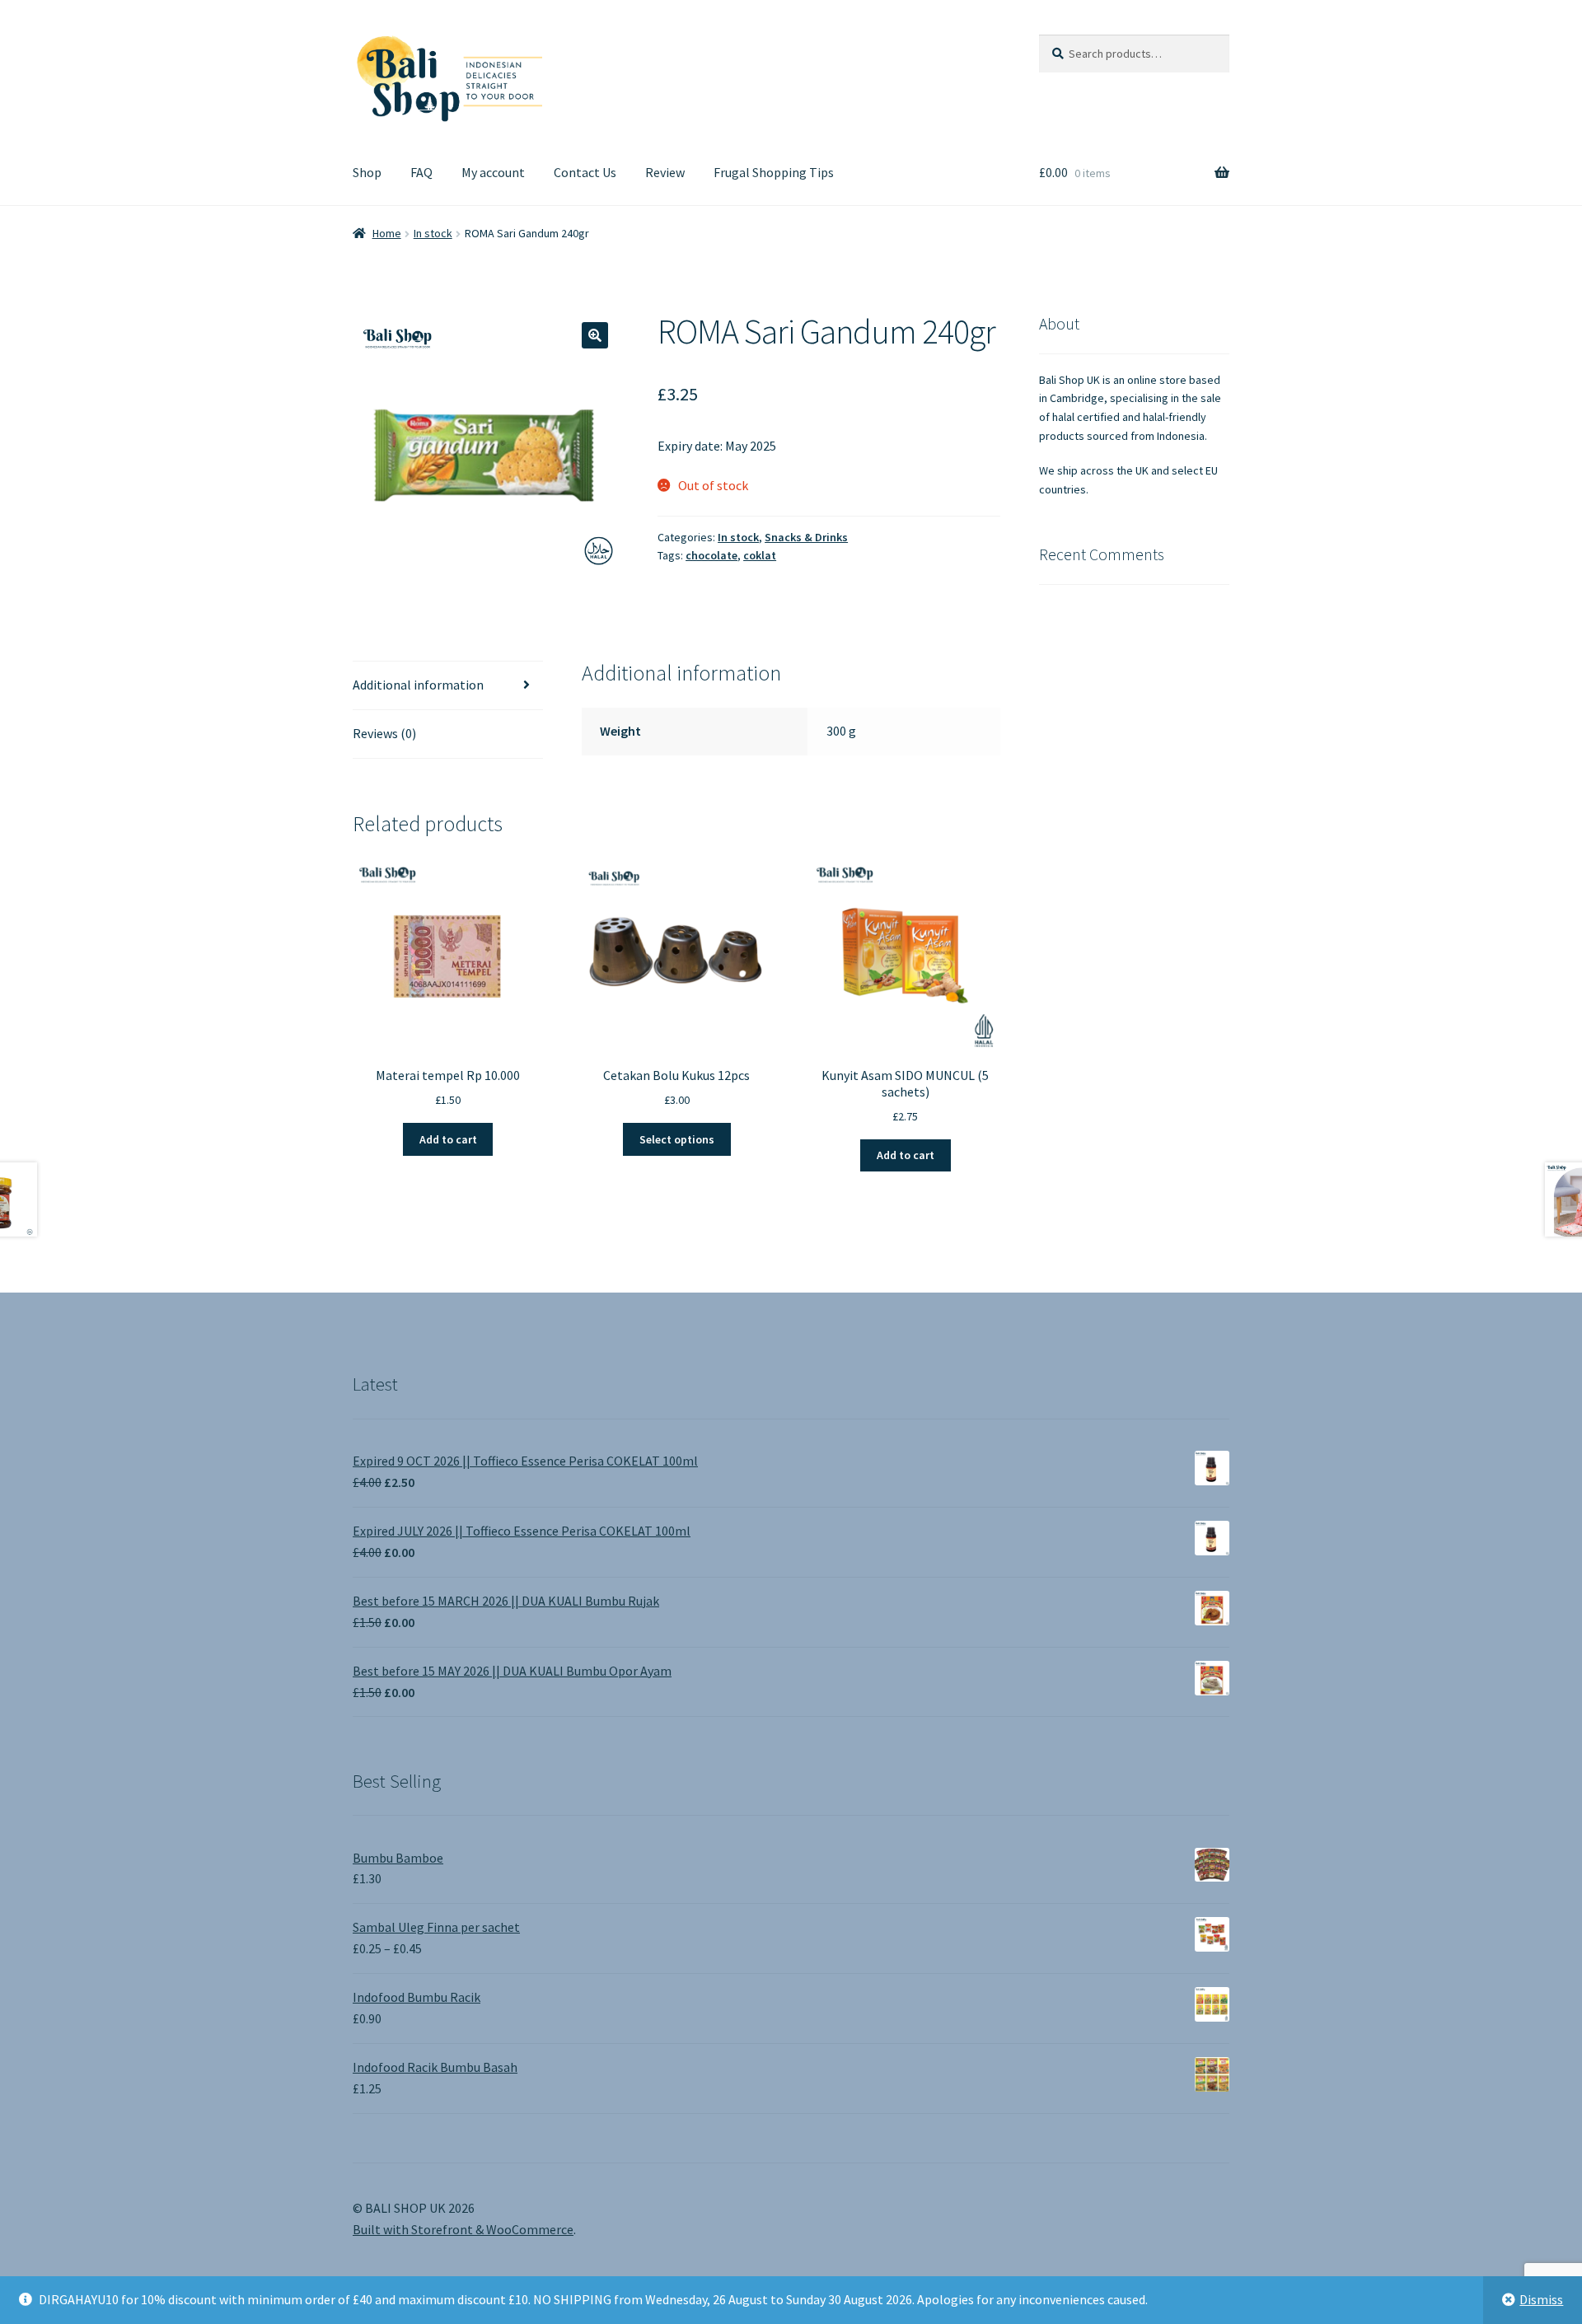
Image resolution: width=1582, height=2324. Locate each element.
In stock (433, 233)
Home (387, 233)
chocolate (711, 555)
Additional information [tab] (418, 685)
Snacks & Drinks (806, 537)
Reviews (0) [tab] (384, 733)
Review (665, 172)
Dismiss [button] (1541, 2299)
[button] (595, 335)
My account (493, 172)
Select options (677, 1139)
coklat (760, 555)
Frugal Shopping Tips (774, 172)
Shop (367, 172)
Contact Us (585, 172)
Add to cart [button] (448, 1139)
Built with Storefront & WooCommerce (463, 2229)
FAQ (421, 172)
